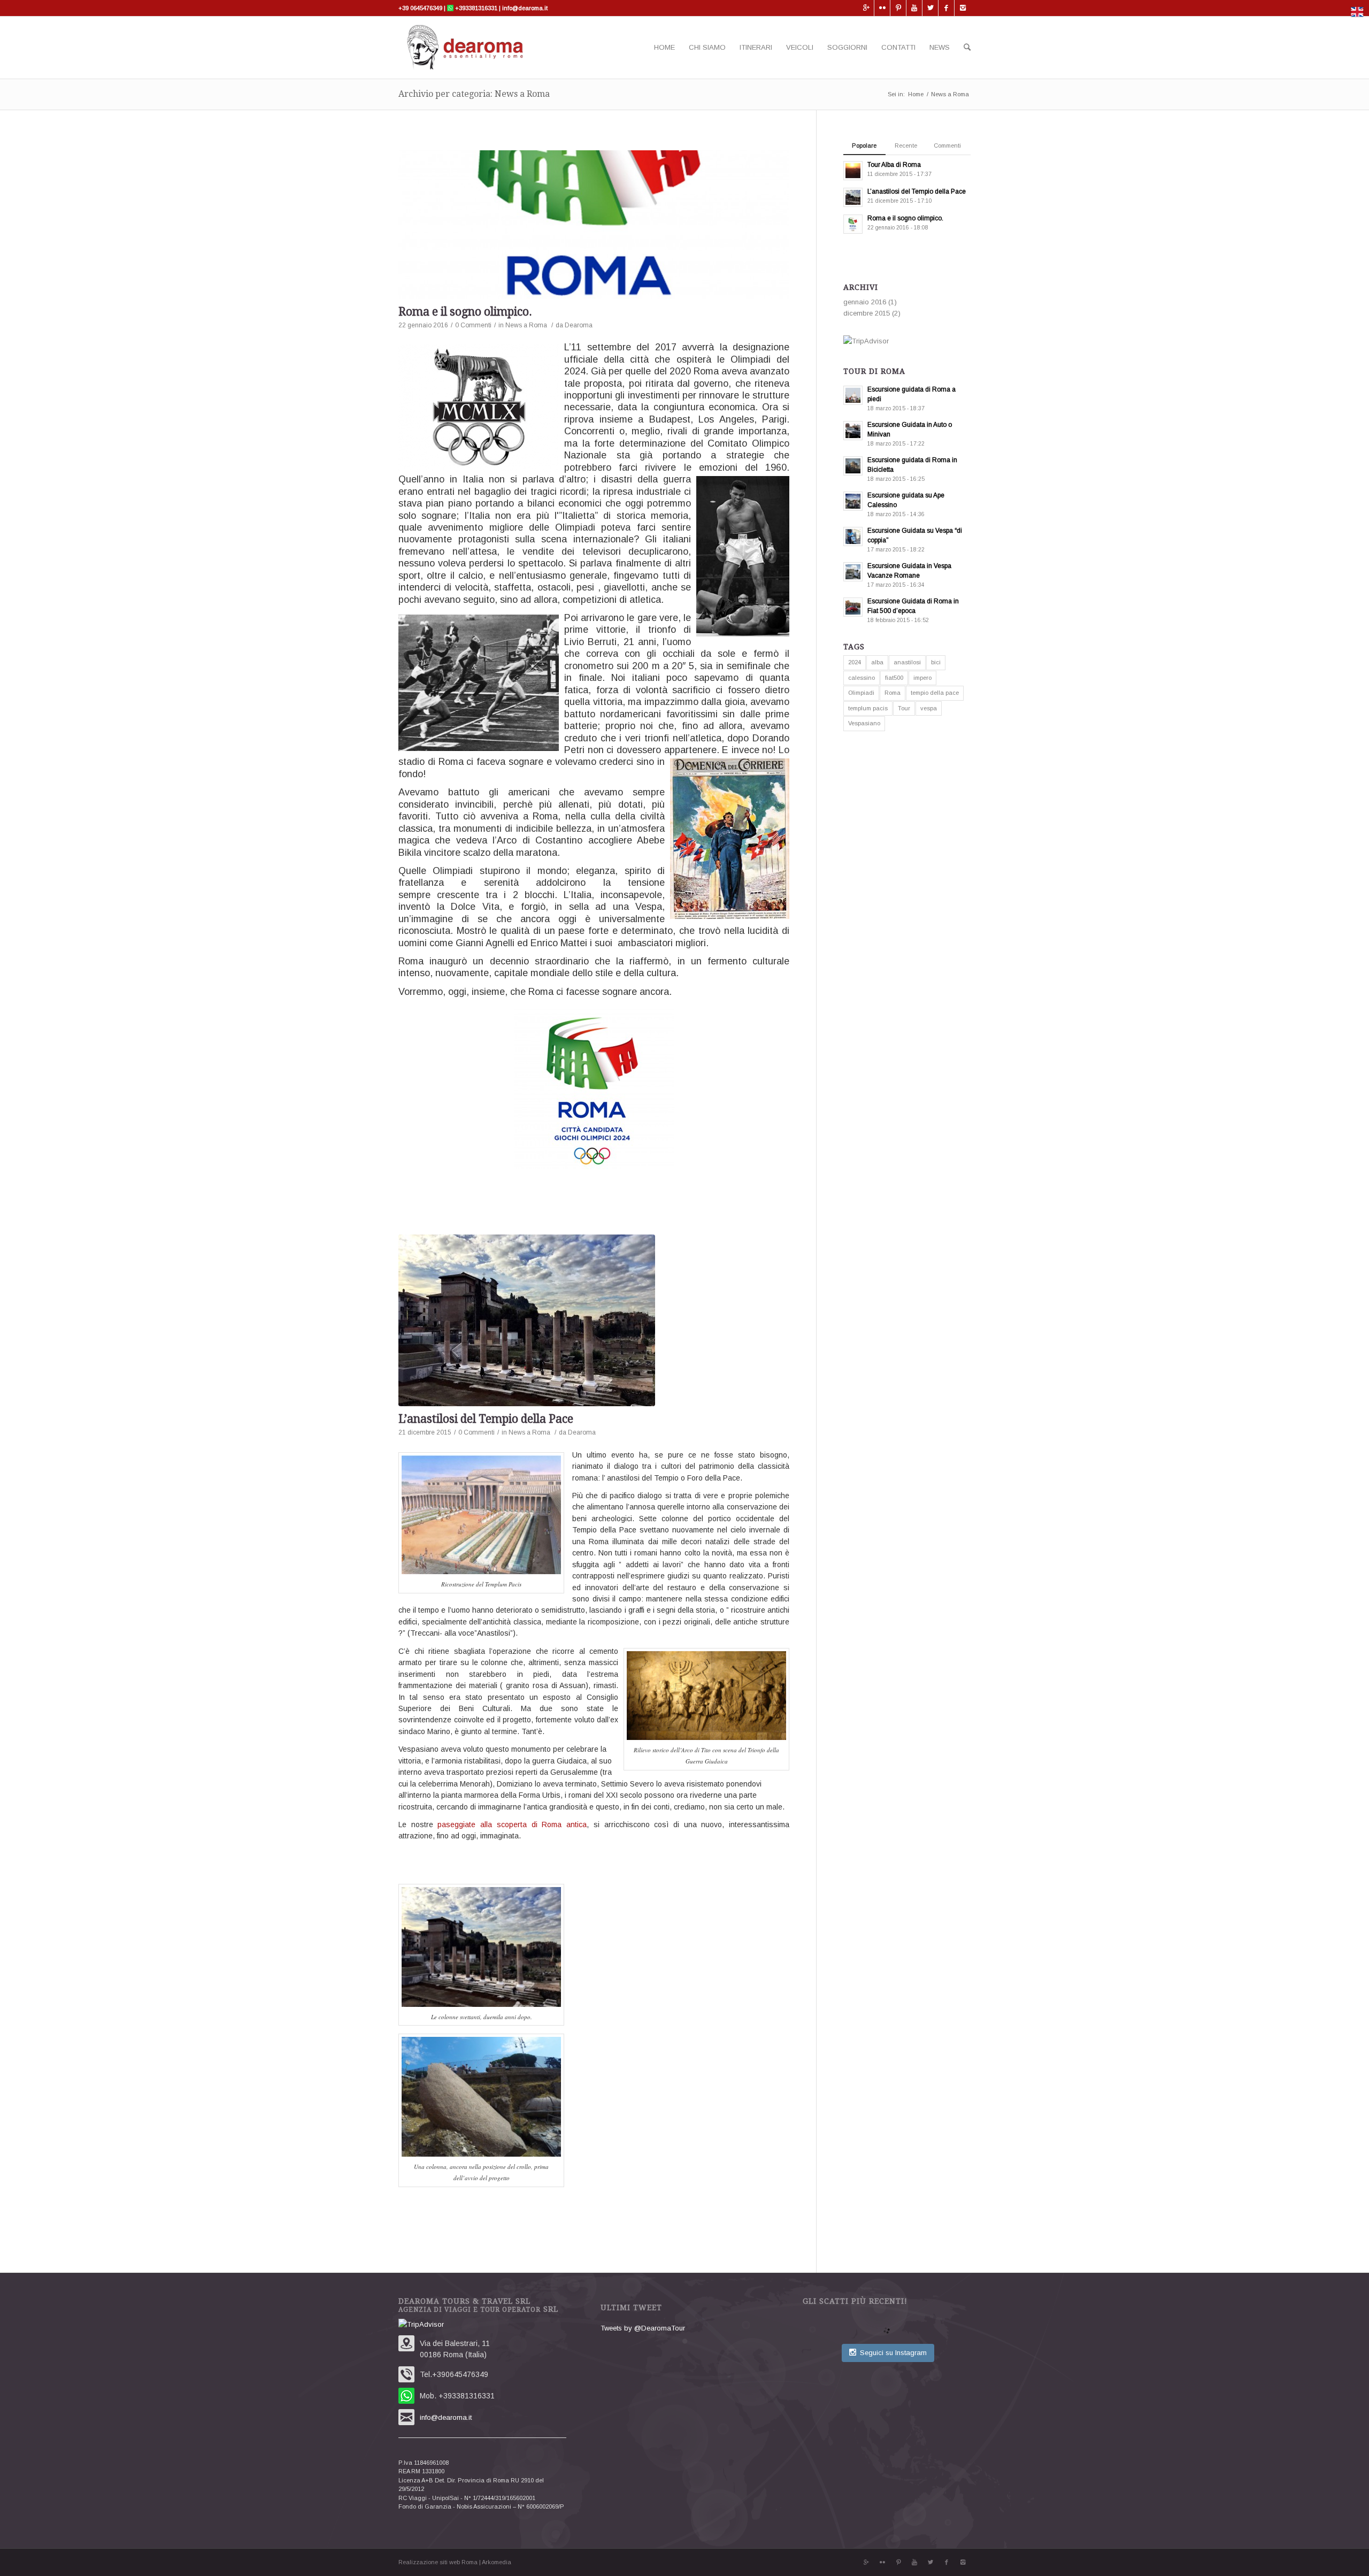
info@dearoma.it (524, 8)
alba (877, 662)
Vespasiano (864, 723)
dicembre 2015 (867, 313)
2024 (855, 662)
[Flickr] (882, 8)
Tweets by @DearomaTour (643, 2328)
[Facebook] (946, 8)
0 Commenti (473, 325)
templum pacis (868, 708)
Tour (904, 708)
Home (916, 94)
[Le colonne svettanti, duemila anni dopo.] (594, 1320)
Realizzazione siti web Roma (438, 2562)
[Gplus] (866, 8)
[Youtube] (914, 8)
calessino (862, 678)
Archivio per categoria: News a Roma (474, 94)
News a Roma (526, 325)
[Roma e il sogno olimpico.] (594, 225)
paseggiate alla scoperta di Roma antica (512, 1824)
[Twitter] (930, 8)
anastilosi (907, 662)
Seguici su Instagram (893, 2353)
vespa (929, 708)
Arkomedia (497, 2562)
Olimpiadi (861, 693)
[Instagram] (963, 8)
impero (922, 678)
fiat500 (894, 678)
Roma (893, 693)
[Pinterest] (898, 8)
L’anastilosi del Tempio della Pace (486, 1419)
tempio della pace (935, 693)
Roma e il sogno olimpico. (465, 312)
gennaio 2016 (865, 302)
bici (936, 662)
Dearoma (579, 325)
